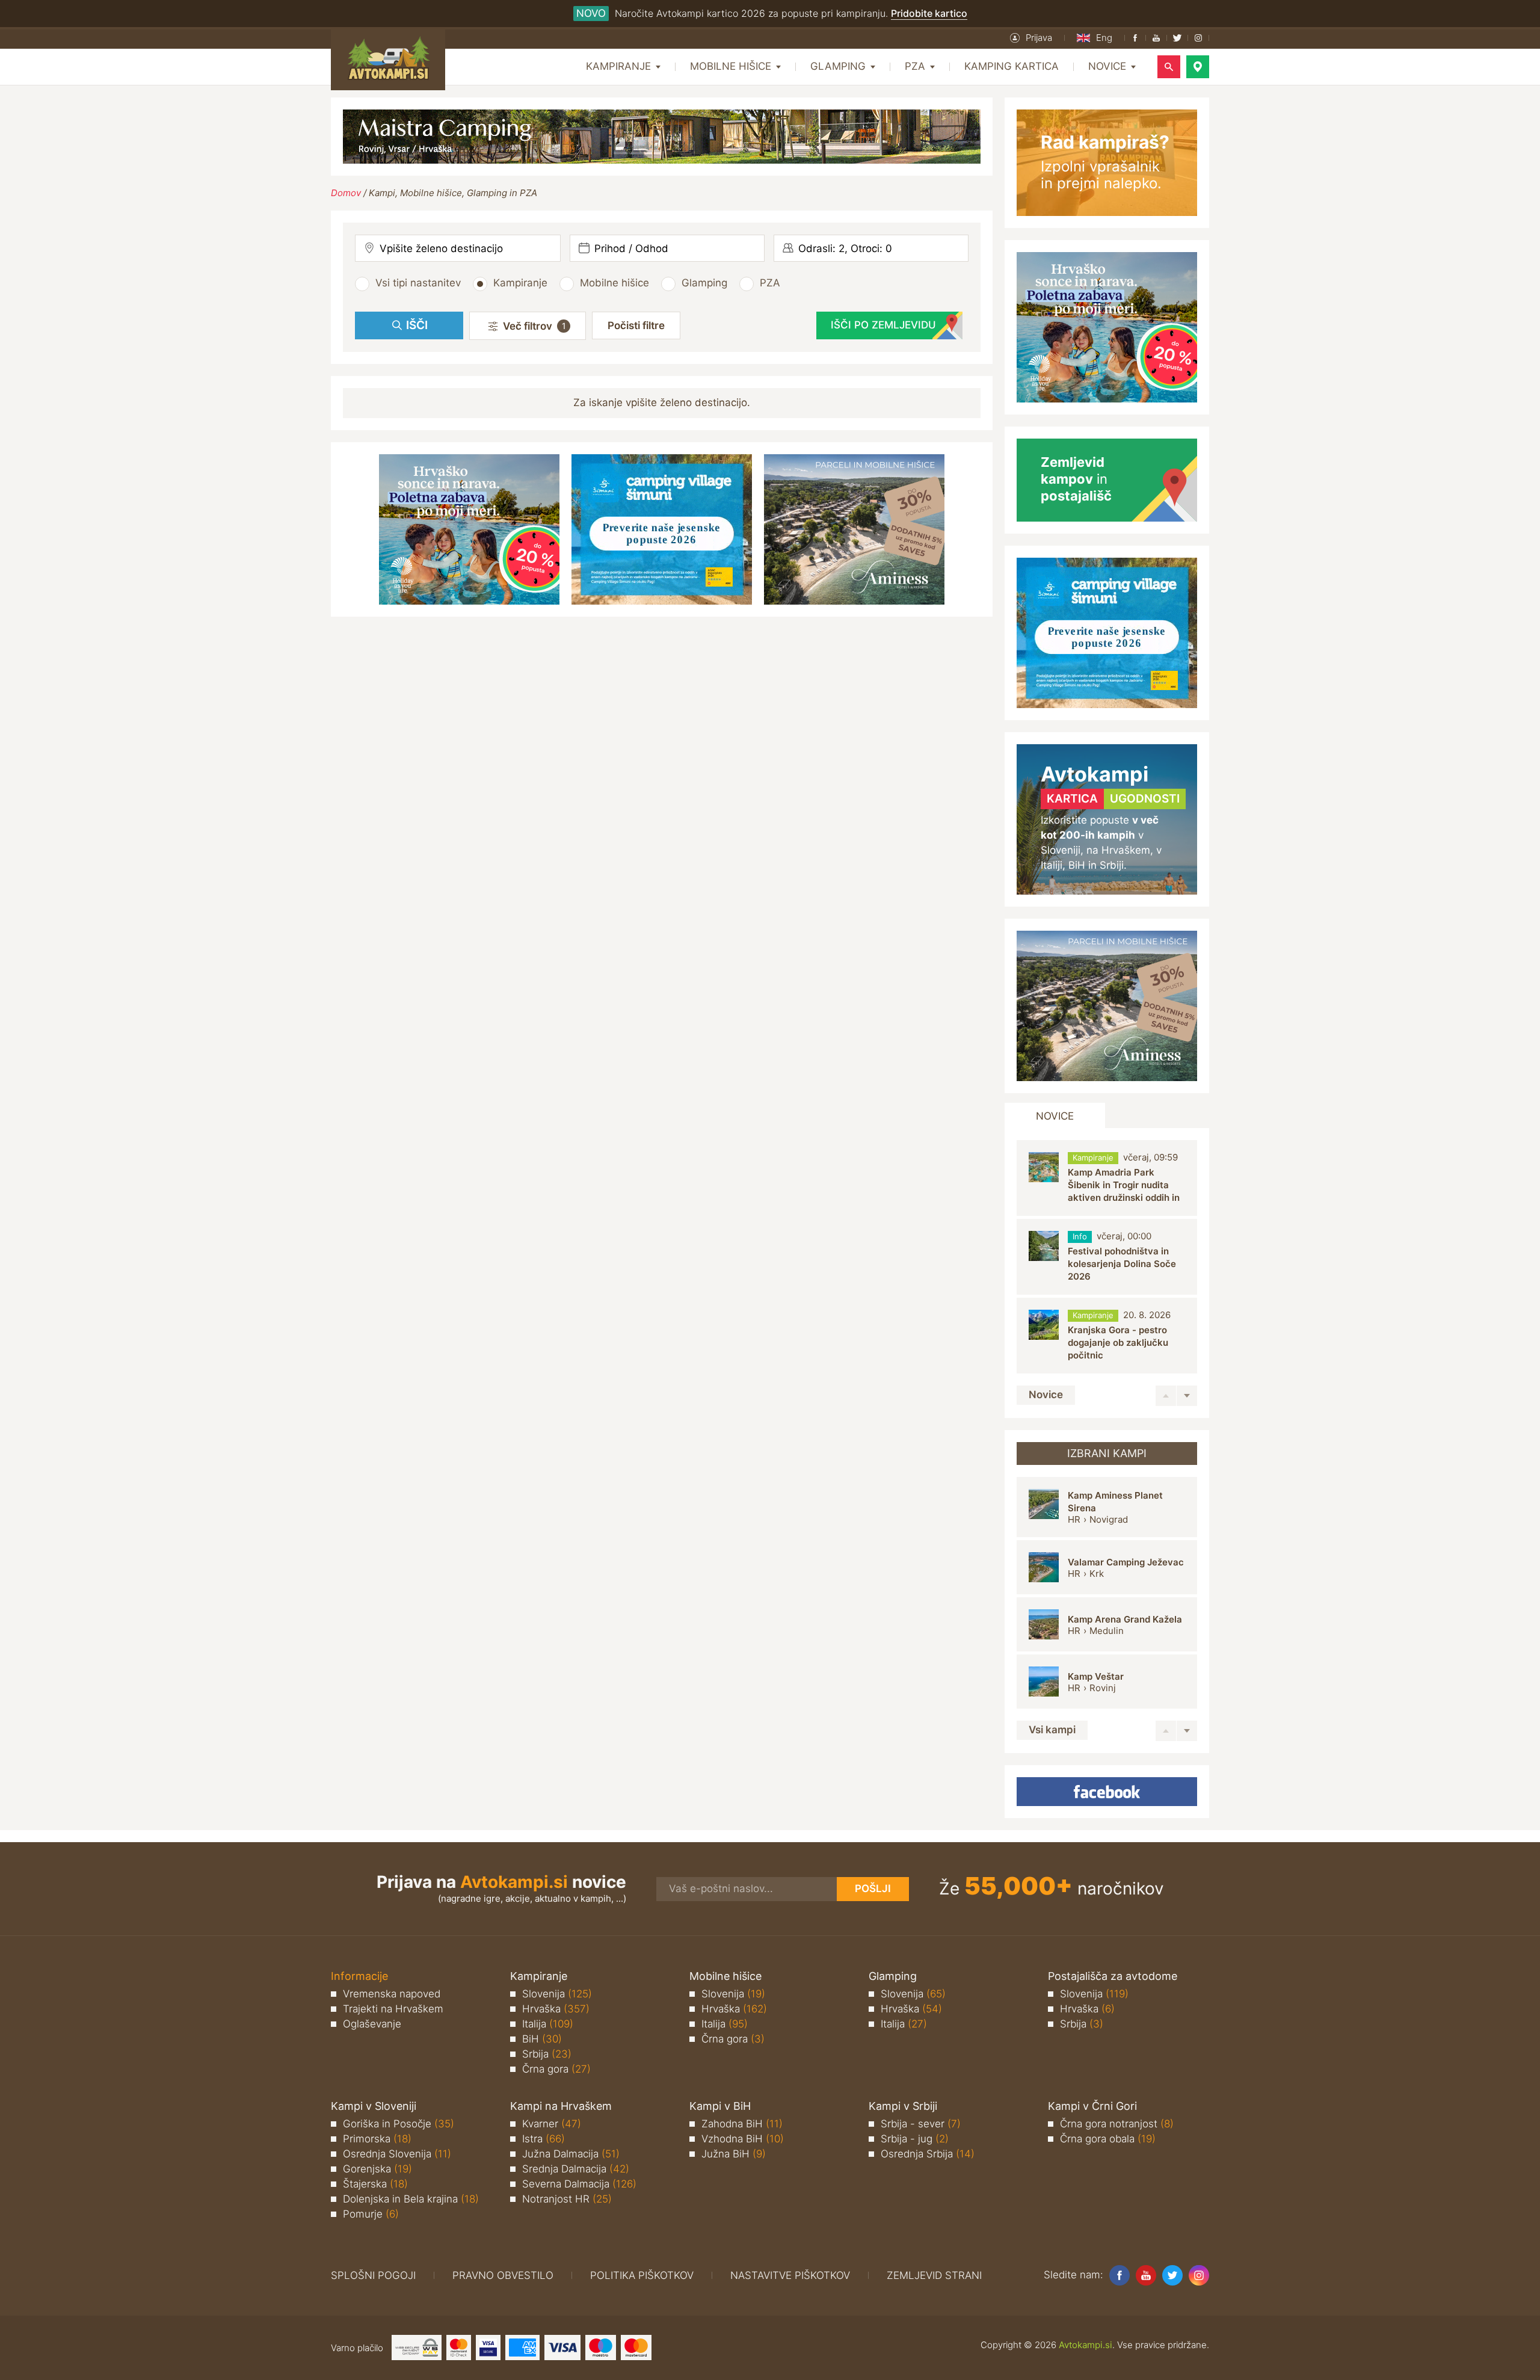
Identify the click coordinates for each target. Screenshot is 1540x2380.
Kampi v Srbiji (903, 2106)
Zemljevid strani (934, 2275)
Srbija (547, 2054)
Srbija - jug (915, 2139)
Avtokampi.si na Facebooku (1107, 1792)
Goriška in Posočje (399, 2124)
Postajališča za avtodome (1113, 1976)
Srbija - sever (921, 2124)
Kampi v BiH (720, 2106)
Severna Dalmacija (579, 2184)
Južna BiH (734, 2154)
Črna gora (556, 2069)
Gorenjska (377, 2169)
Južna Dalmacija (571, 2154)
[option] (1107, 1178)
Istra (544, 2139)
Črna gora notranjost (1117, 2124)
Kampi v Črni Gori (1092, 2106)
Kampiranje (520, 283)
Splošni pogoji (373, 2275)
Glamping (704, 283)
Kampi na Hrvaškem (561, 2106)
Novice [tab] (1055, 1116)
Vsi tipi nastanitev (418, 283)
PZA (770, 283)
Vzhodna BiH (743, 2139)
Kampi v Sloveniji (374, 2106)
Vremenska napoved (392, 1994)
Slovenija (557, 1994)
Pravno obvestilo (503, 2275)
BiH (542, 2039)
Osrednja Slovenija (397, 2154)
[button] (1031, 38)
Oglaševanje (372, 2024)
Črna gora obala (1108, 2139)
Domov (346, 193)
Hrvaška (556, 2009)
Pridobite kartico (929, 13)
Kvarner (552, 2124)
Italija (548, 2024)
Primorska (377, 2139)
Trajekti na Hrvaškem (393, 2009)
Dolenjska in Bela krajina (411, 2199)
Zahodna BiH (742, 2124)
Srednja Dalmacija (576, 2169)
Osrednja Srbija (928, 2154)
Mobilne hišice (614, 283)
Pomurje (371, 2214)
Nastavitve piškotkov (790, 2275)
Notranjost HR (567, 2199)
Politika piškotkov (642, 2275)
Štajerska (375, 2184)
